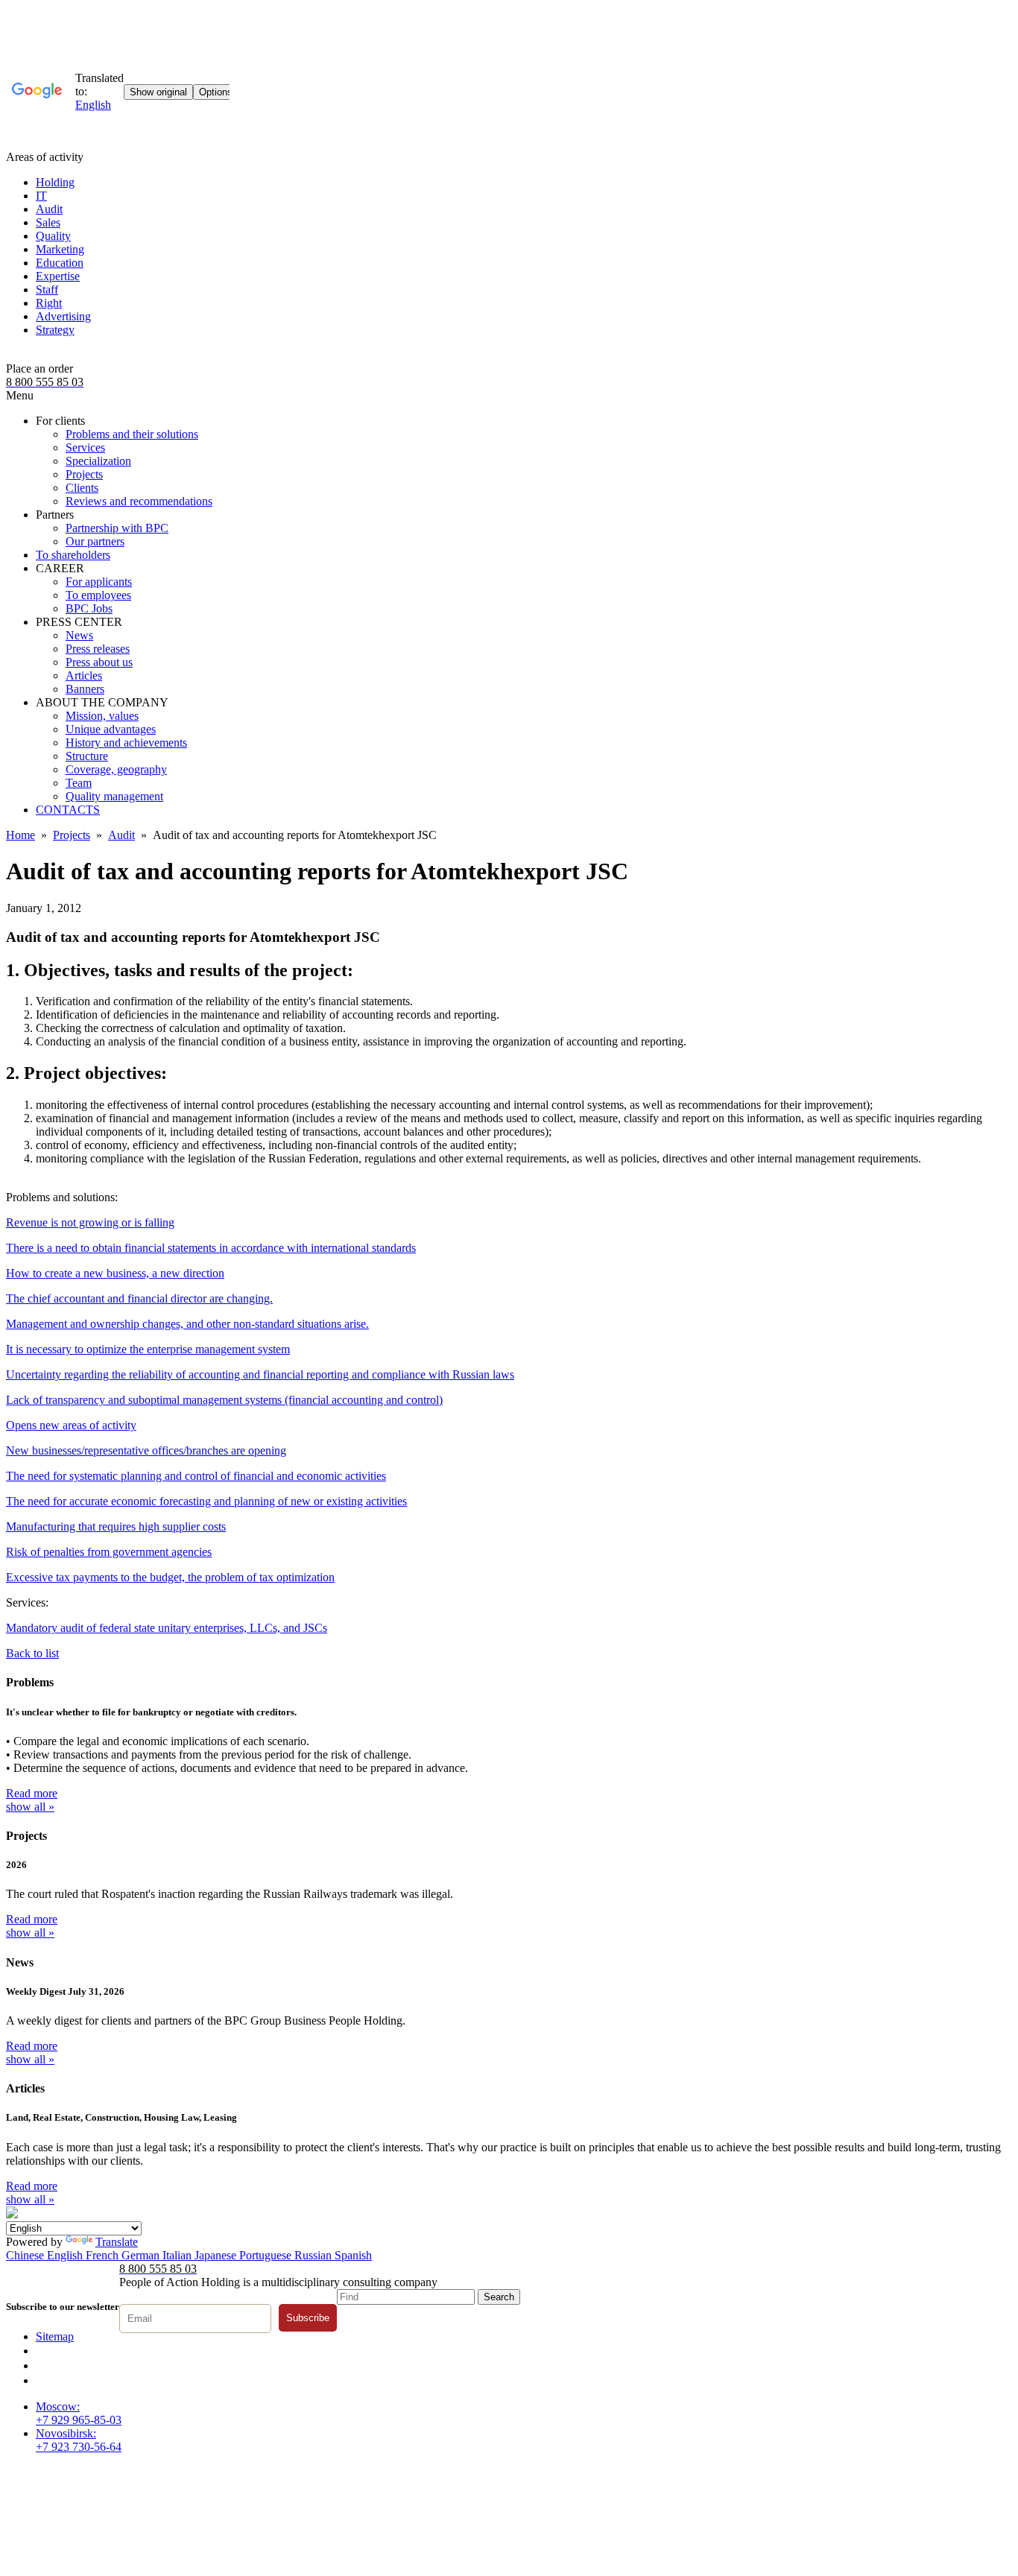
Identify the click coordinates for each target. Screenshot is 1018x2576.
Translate (117, 2242)
